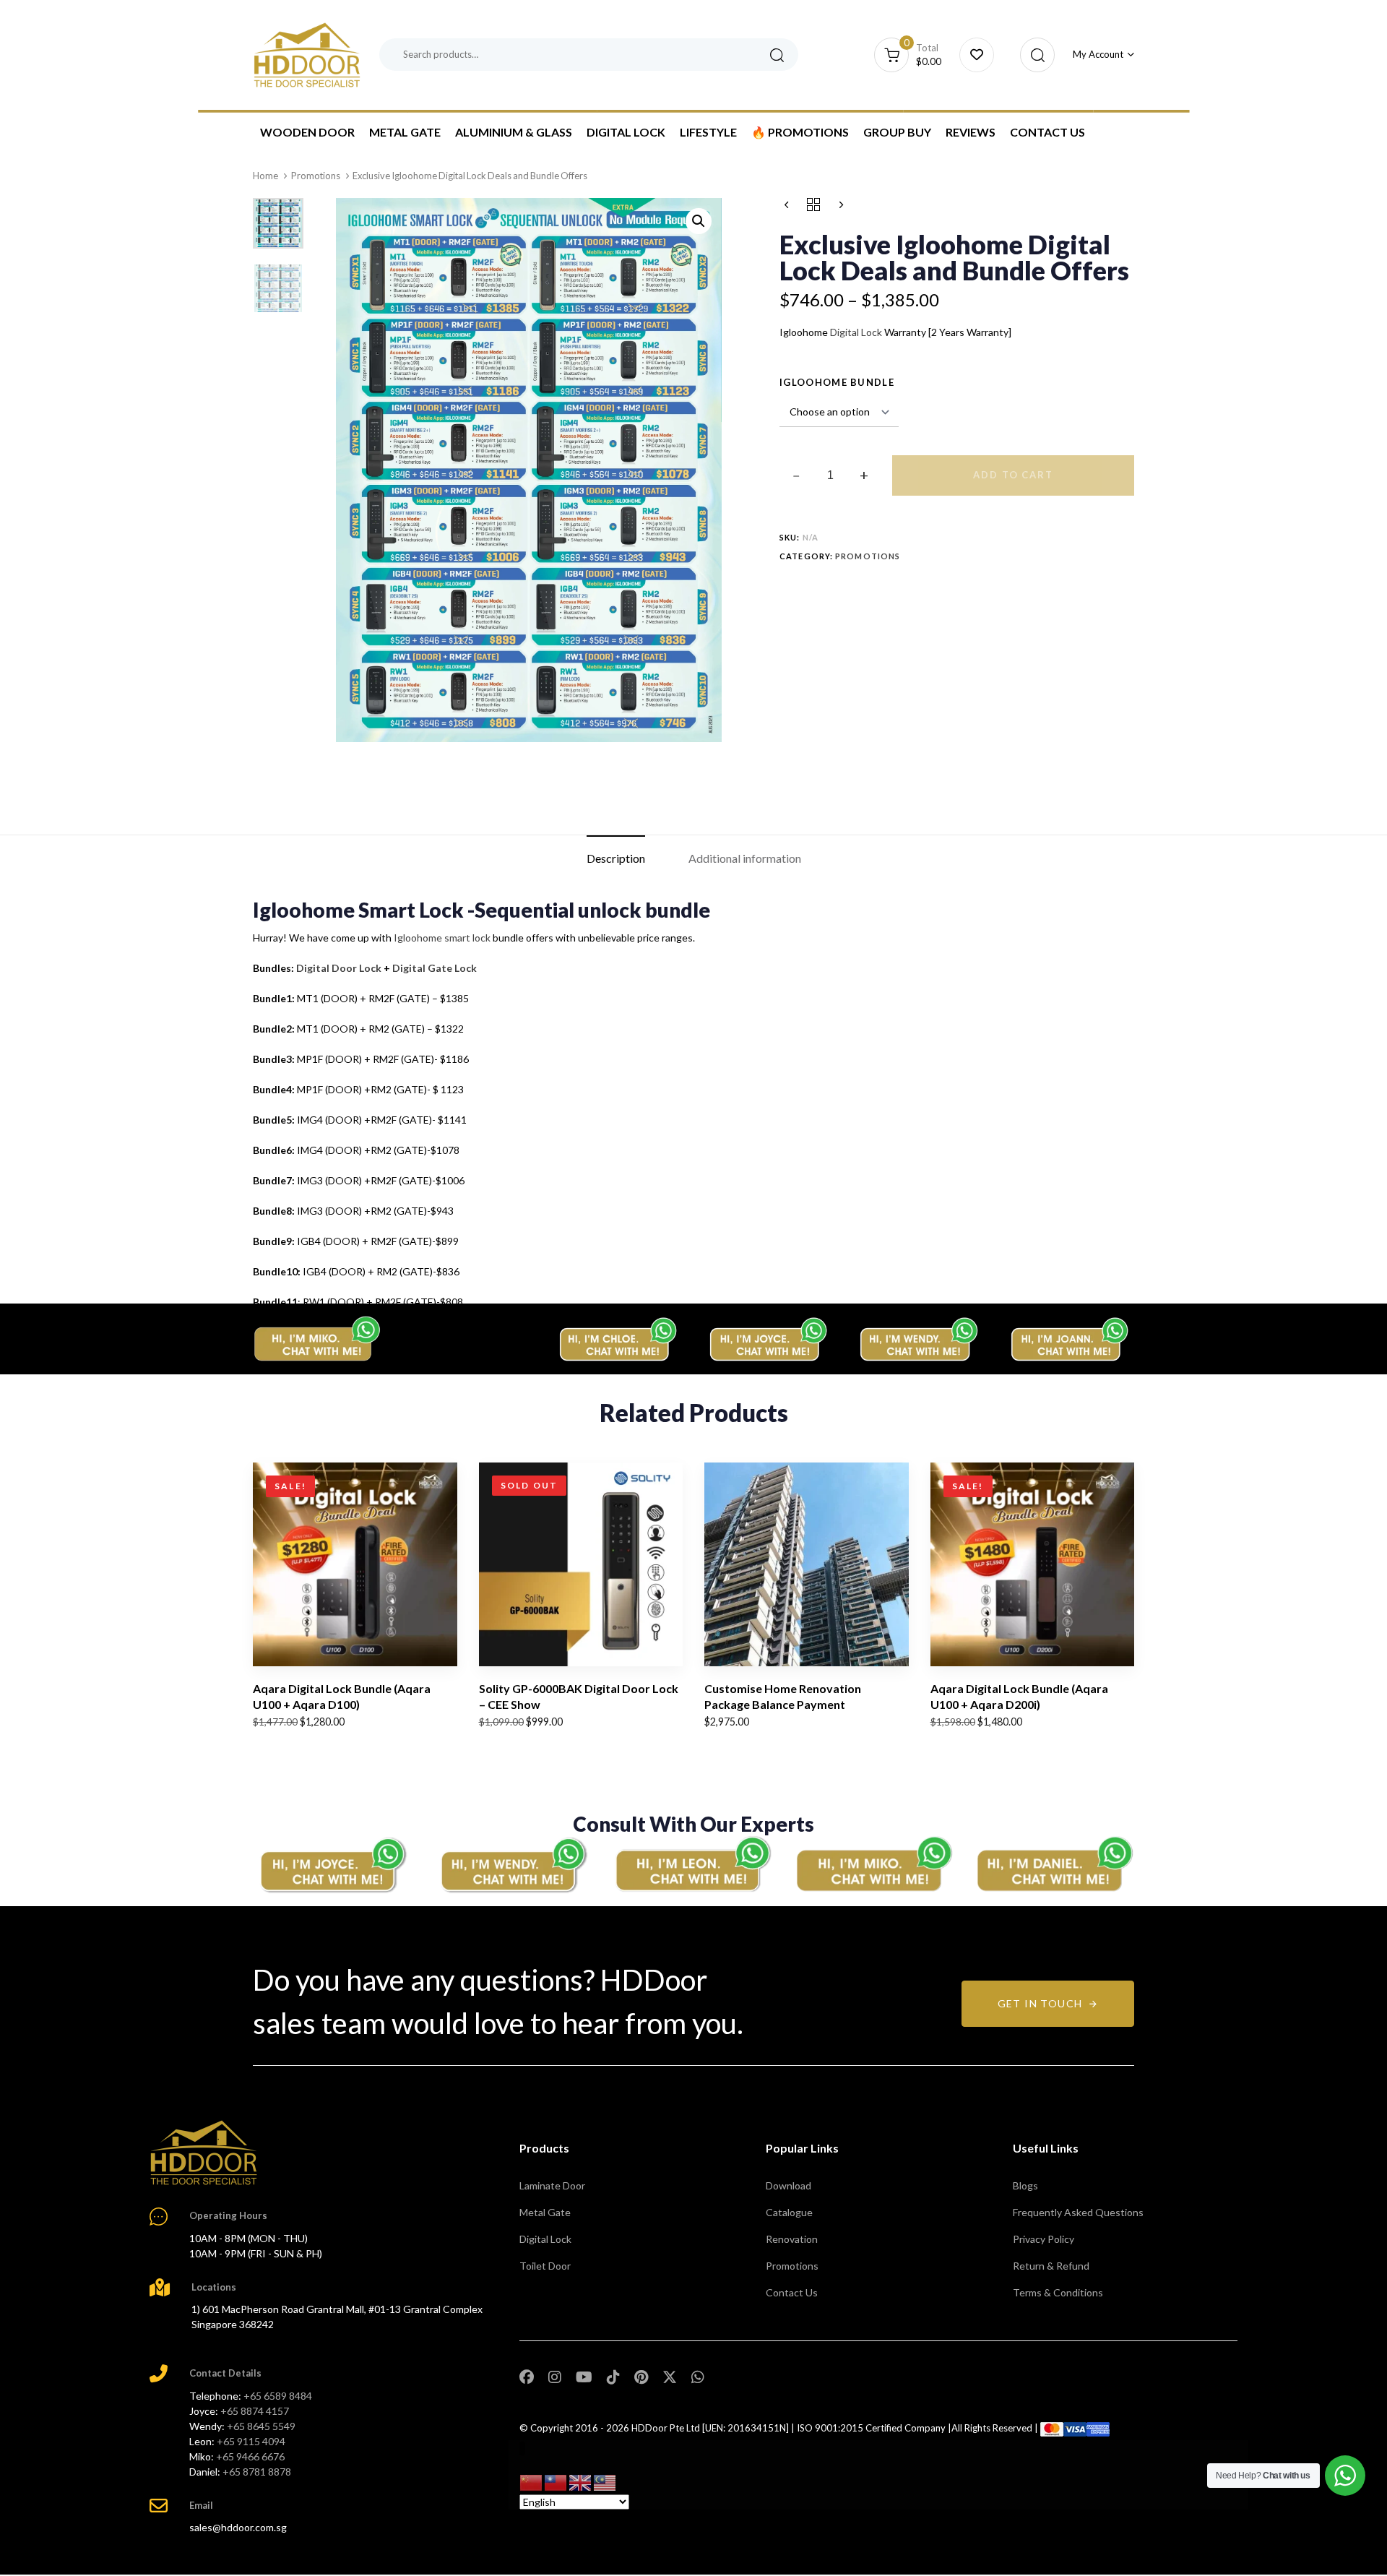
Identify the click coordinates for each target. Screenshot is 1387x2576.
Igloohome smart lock (442, 938)
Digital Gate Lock (435, 968)
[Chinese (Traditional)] (556, 2481)
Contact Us (1047, 132)
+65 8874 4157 (255, 2411)
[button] (1033, 55)
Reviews (971, 132)
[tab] (616, 858)
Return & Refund (1051, 2266)
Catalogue (789, 2212)
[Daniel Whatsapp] (1055, 1864)
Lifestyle (708, 132)
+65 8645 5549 (261, 2426)
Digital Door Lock (339, 968)
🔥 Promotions (800, 132)
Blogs (1025, 2185)
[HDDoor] (204, 2153)
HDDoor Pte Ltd (666, 2428)
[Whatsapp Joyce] (332, 1864)
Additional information (745, 858)
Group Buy (897, 132)
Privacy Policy (1044, 2239)
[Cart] (977, 55)
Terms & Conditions (1058, 2292)
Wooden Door (307, 132)
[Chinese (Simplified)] (532, 2481)
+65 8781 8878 (257, 2472)
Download (788, 2185)
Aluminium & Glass (514, 132)
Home (265, 176)
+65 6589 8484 (278, 2396)
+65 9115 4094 (251, 2441)
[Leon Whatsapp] (693, 1865)
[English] (581, 2481)
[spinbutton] (830, 475)
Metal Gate (405, 132)
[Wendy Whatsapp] (513, 1864)
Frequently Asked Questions (1078, 2212)
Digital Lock (626, 132)
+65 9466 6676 (250, 2456)
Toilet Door (545, 2266)
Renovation (792, 2239)
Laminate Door (552, 2185)
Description (616, 858)
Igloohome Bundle (837, 382)
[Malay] (605, 2481)
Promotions (316, 176)
